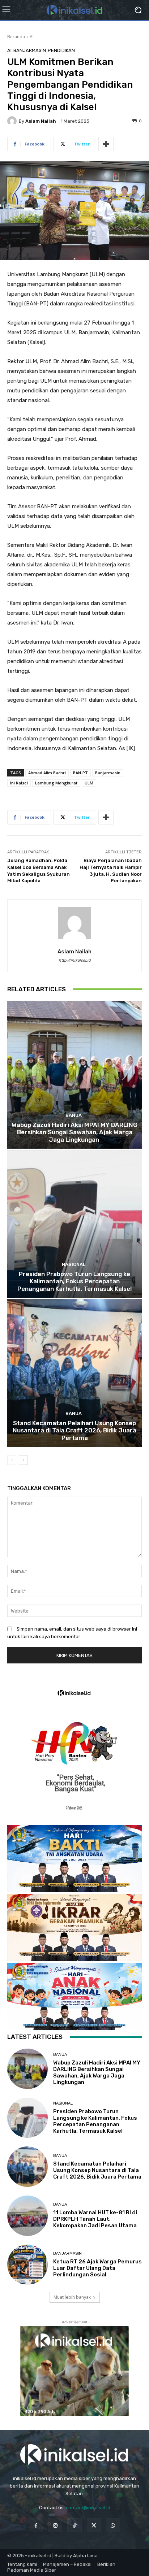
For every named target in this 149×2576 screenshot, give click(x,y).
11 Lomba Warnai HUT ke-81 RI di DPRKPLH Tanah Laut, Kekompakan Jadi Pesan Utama (95, 2219)
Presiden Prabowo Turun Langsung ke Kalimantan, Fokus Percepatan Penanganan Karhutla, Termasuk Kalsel (74, 1281)
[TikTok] (74, 2525)
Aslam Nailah (41, 121)
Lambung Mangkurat (56, 783)
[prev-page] (12, 1460)
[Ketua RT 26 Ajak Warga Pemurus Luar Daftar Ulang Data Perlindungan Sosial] (27, 2265)
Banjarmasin (30, 50)
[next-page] (23, 1460)
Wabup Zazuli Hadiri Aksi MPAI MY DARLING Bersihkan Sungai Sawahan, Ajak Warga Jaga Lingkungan (74, 1132)
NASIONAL (74, 1264)
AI (32, 37)
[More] (106, 144)
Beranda (16, 37)
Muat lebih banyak (72, 2297)
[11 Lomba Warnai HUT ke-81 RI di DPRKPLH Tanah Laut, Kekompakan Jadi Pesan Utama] (27, 2216)
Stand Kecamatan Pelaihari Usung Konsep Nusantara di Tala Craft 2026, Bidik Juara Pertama (74, 1430)
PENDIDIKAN (61, 50)
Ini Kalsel (19, 783)
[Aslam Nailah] (13, 121)
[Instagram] (55, 2525)
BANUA (74, 1115)
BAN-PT (80, 773)
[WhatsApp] (113, 2525)
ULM (89, 783)
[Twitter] (94, 2525)
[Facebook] (36, 2525)
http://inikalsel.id (75, 960)
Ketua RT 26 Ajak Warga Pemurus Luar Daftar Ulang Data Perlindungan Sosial (97, 2268)
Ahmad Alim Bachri (47, 773)
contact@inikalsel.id (88, 2508)
